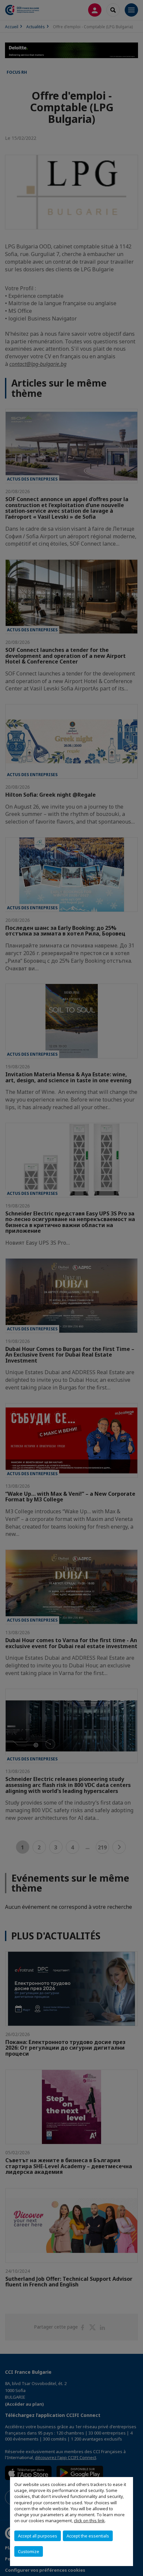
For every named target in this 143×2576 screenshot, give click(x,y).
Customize (29, 2551)
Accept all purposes (38, 2536)
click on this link (89, 2521)
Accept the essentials (88, 2536)
